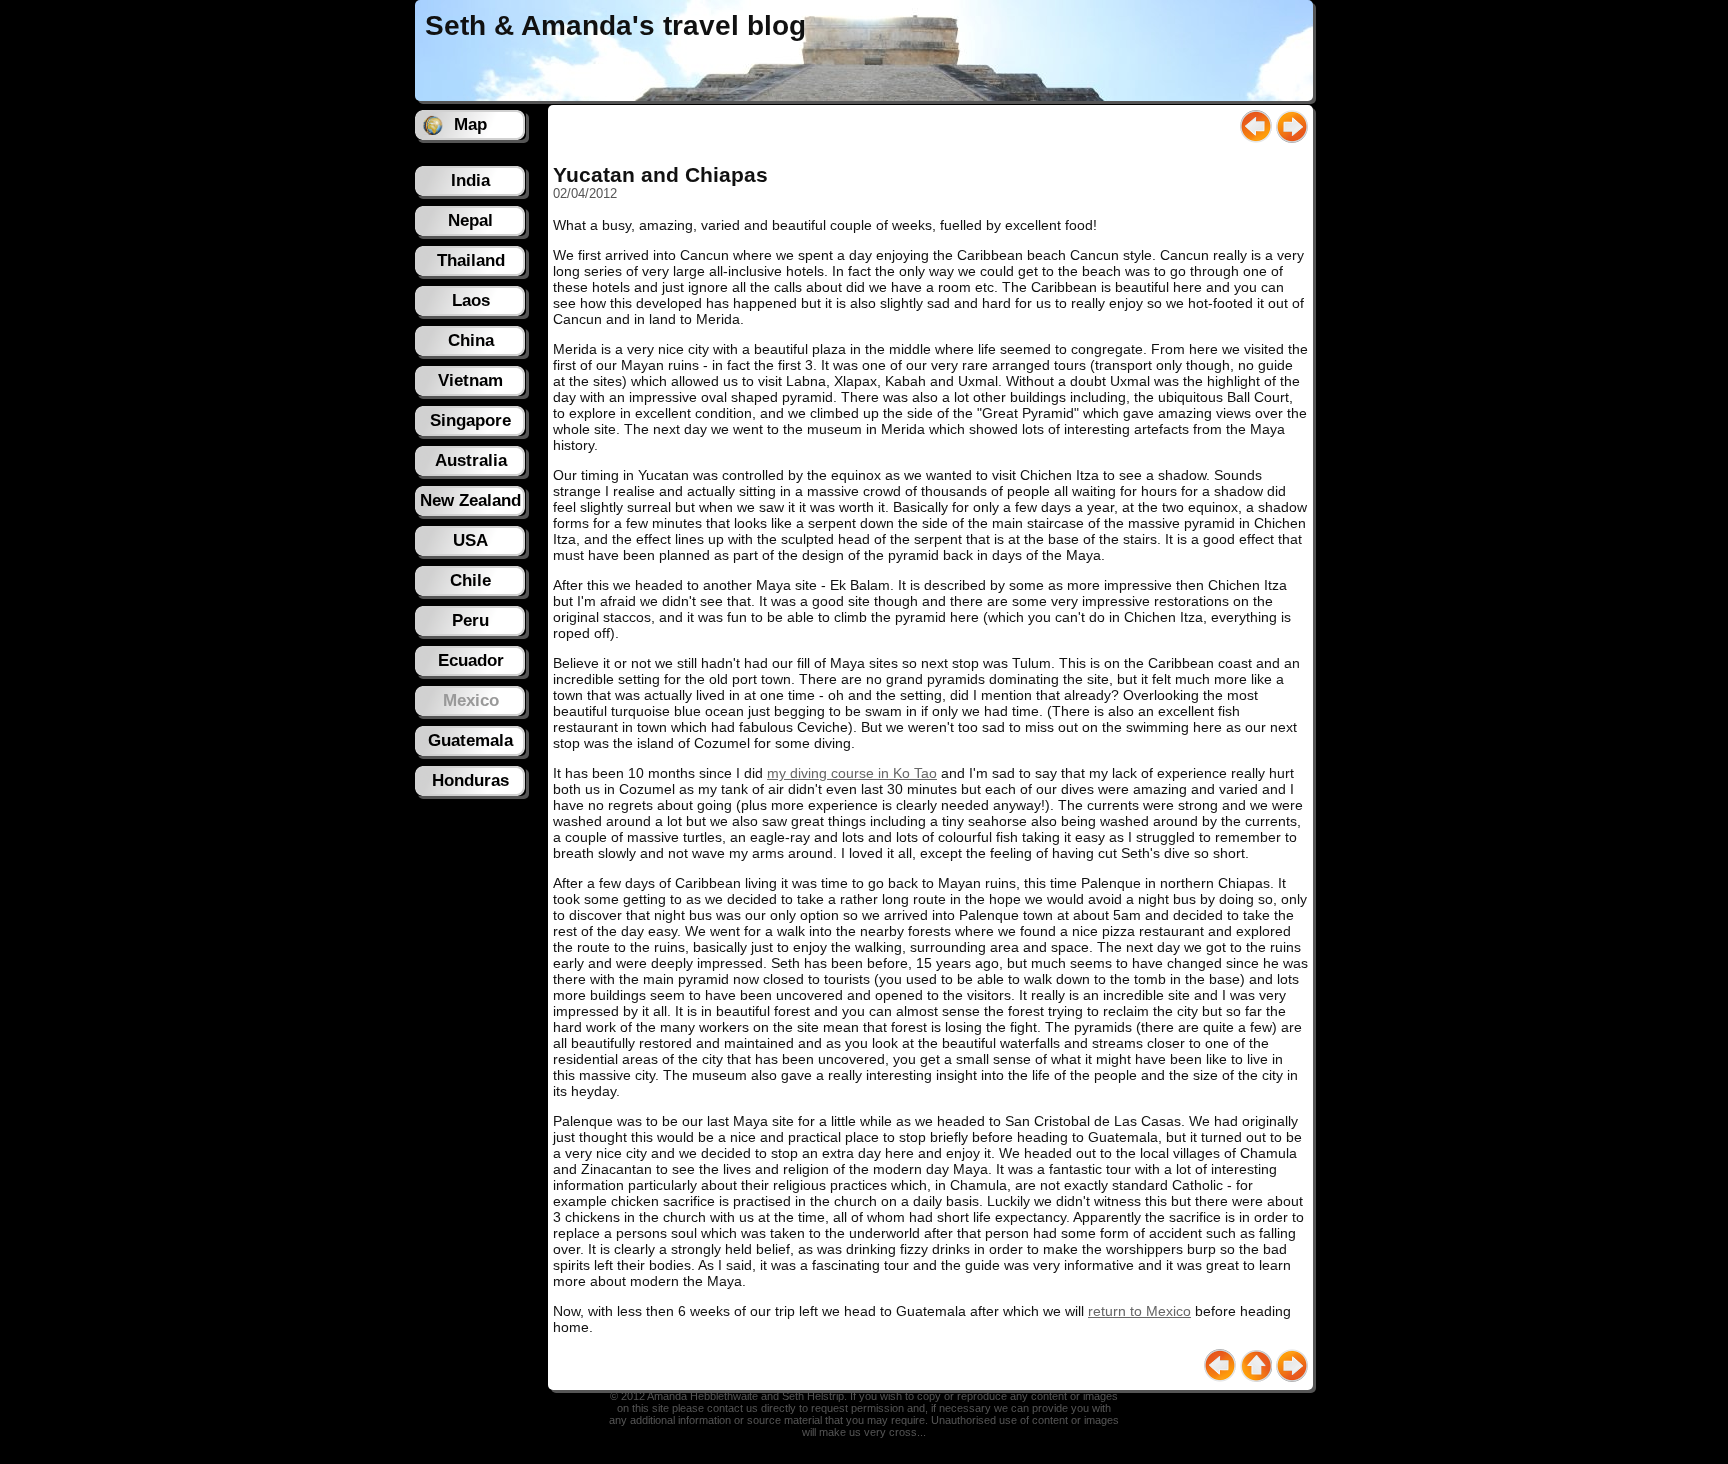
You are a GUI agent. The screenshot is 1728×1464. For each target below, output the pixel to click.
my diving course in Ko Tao (852, 773)
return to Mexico (1139, 1311)
